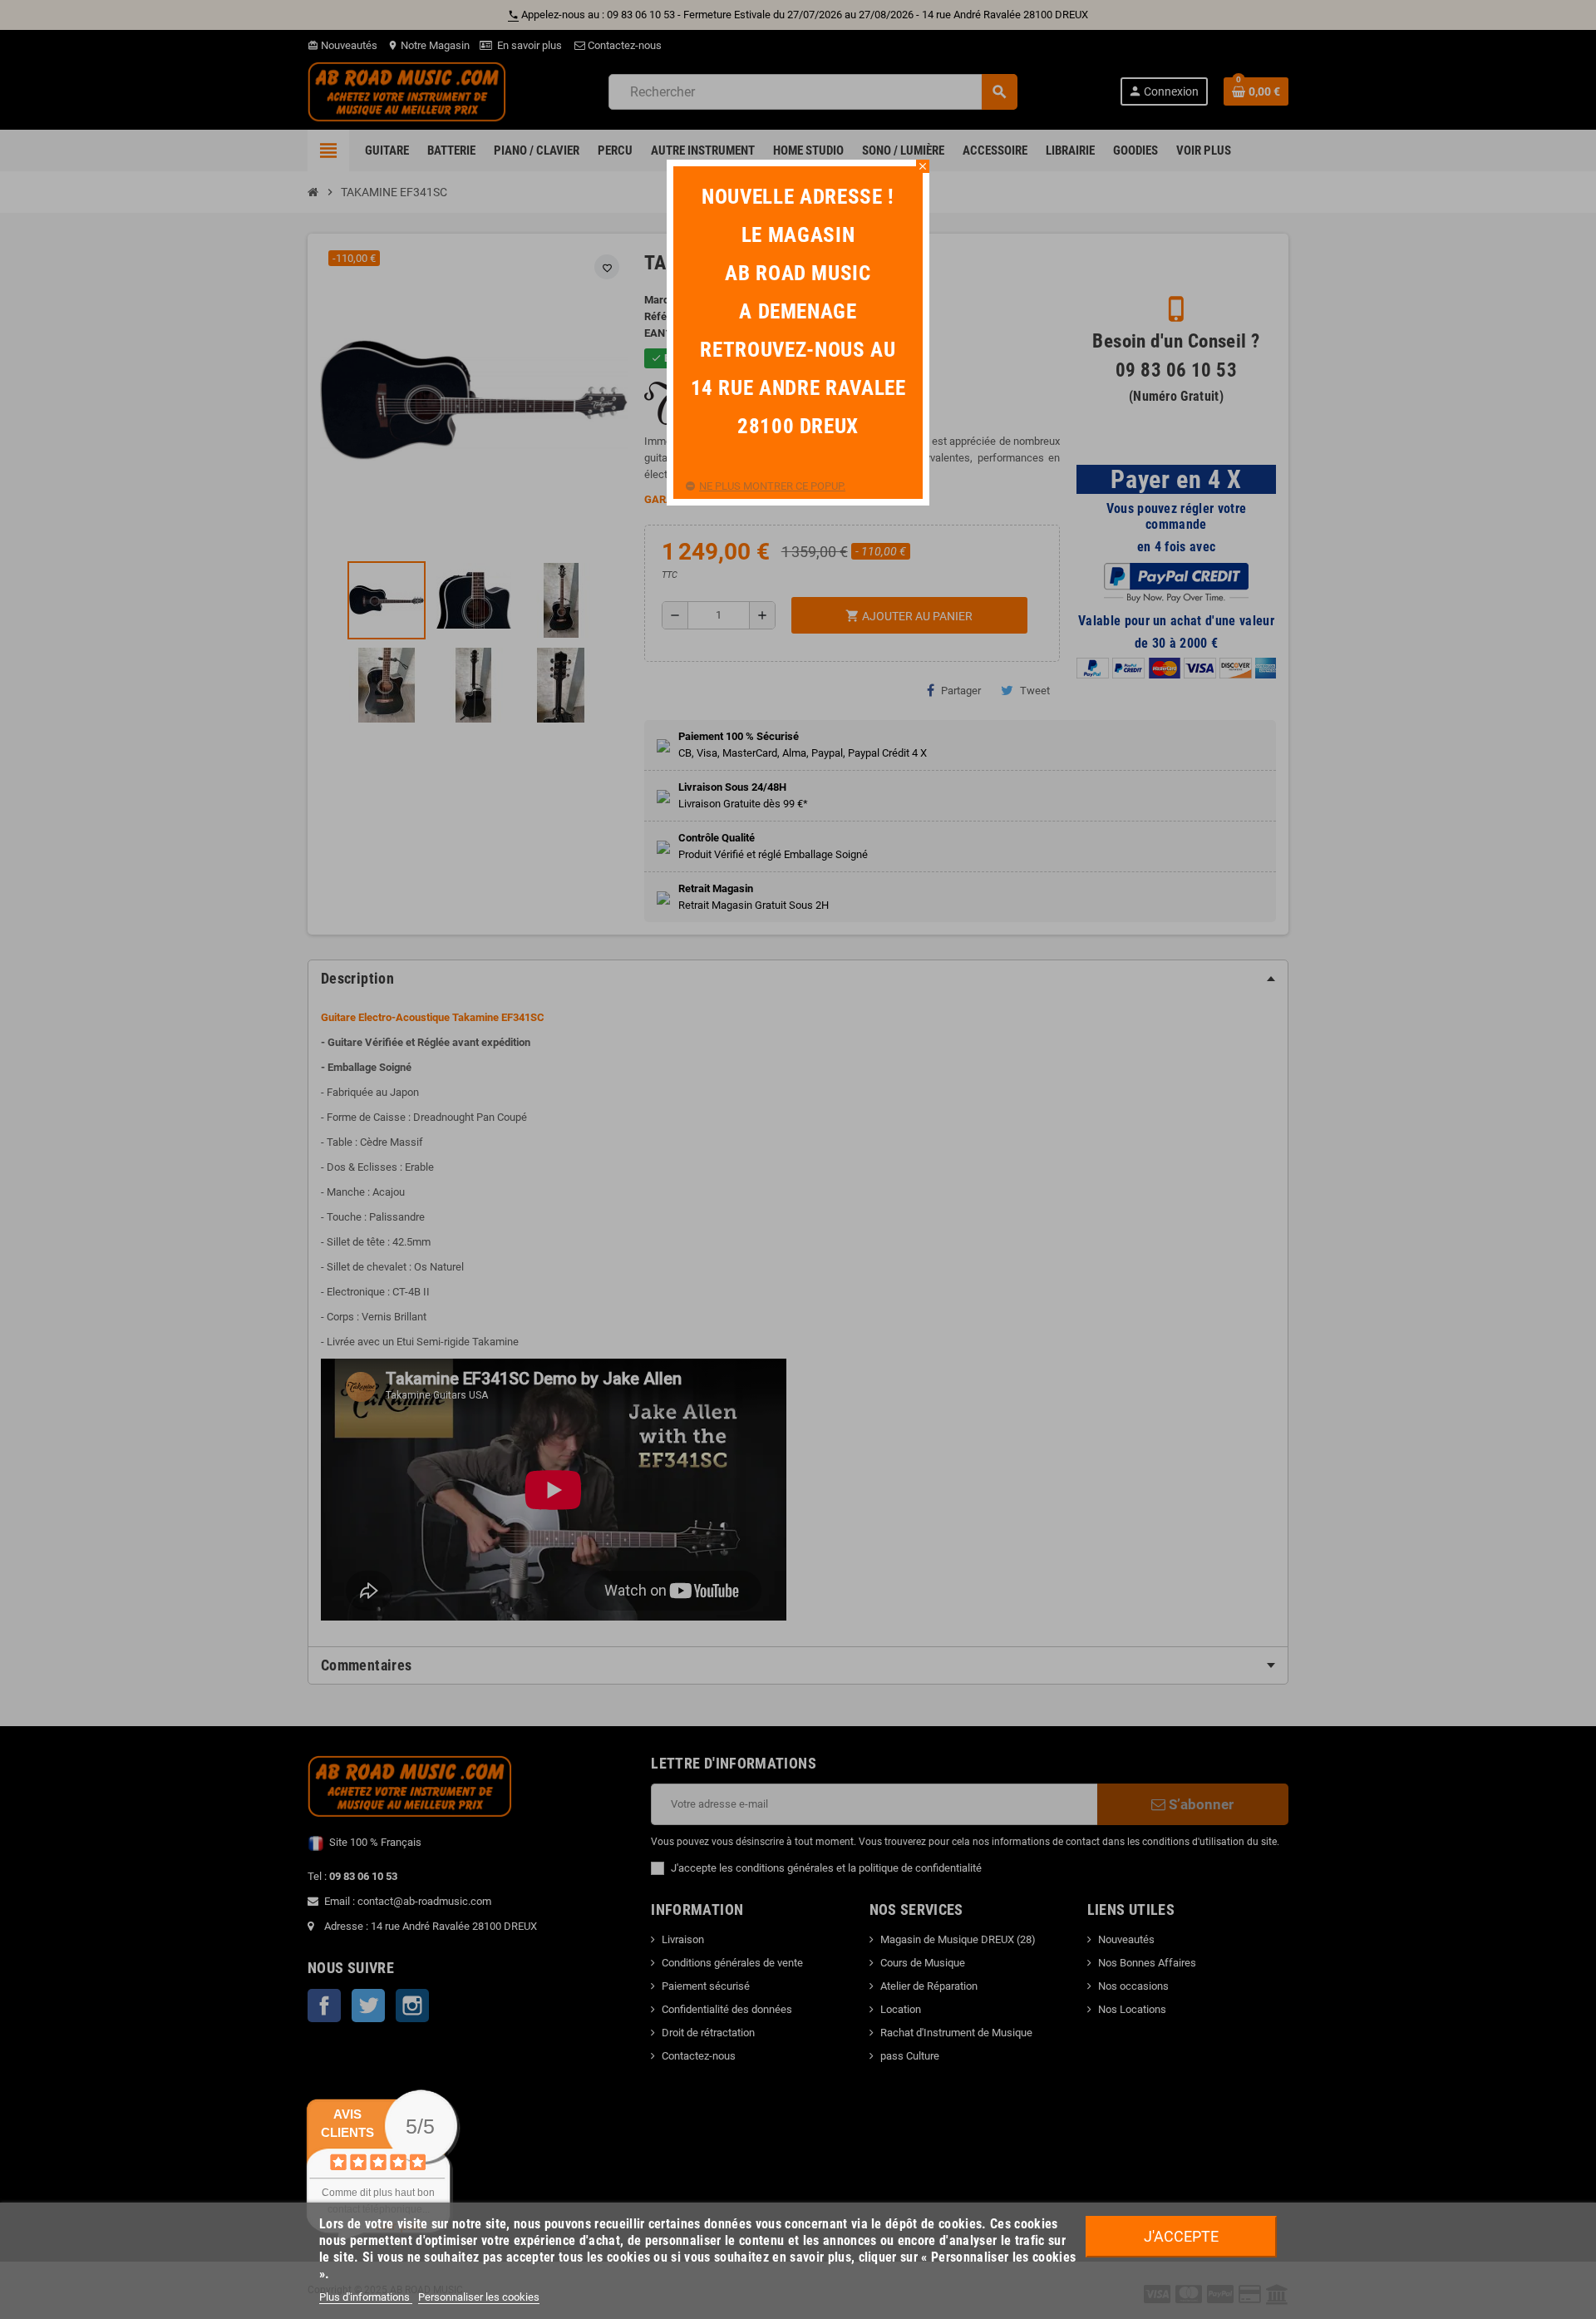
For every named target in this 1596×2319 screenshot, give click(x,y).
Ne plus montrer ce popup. (772, 486)
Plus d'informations (366, 2297)
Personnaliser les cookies (479, 2297)
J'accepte (1181, 2236)
